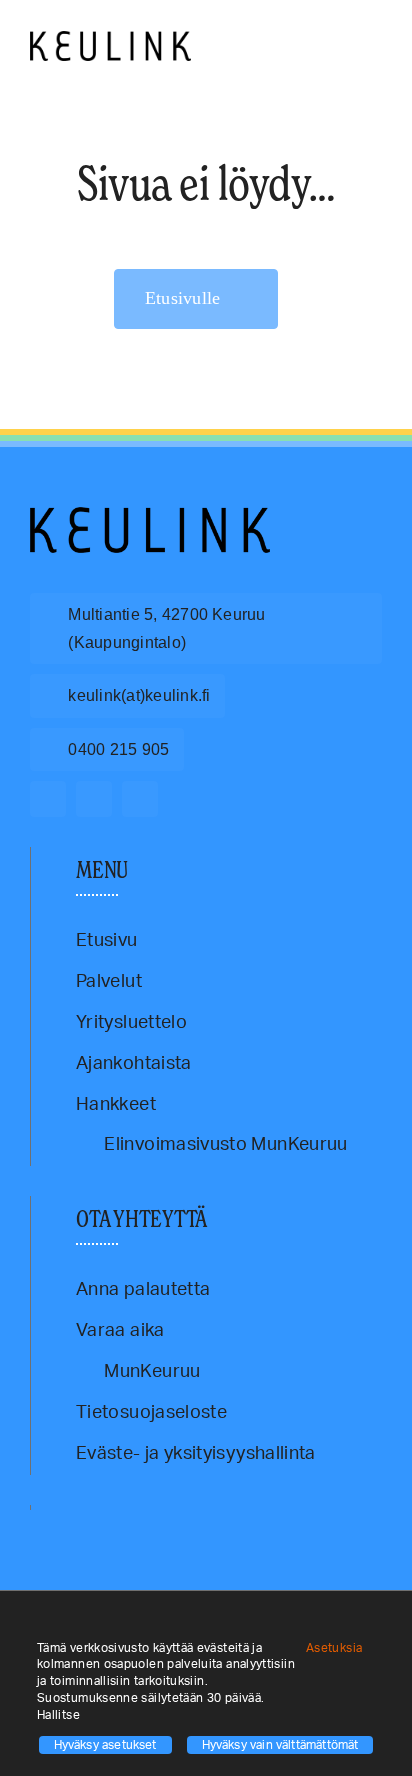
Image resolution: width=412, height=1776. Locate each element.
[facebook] (48, 799)
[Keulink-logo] (150, 516)
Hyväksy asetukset (105, 1745)
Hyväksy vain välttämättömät (280, 1745)
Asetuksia (336, 1648)
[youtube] (140, 799)
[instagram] (94, 799)
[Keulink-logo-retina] (110, 40)
